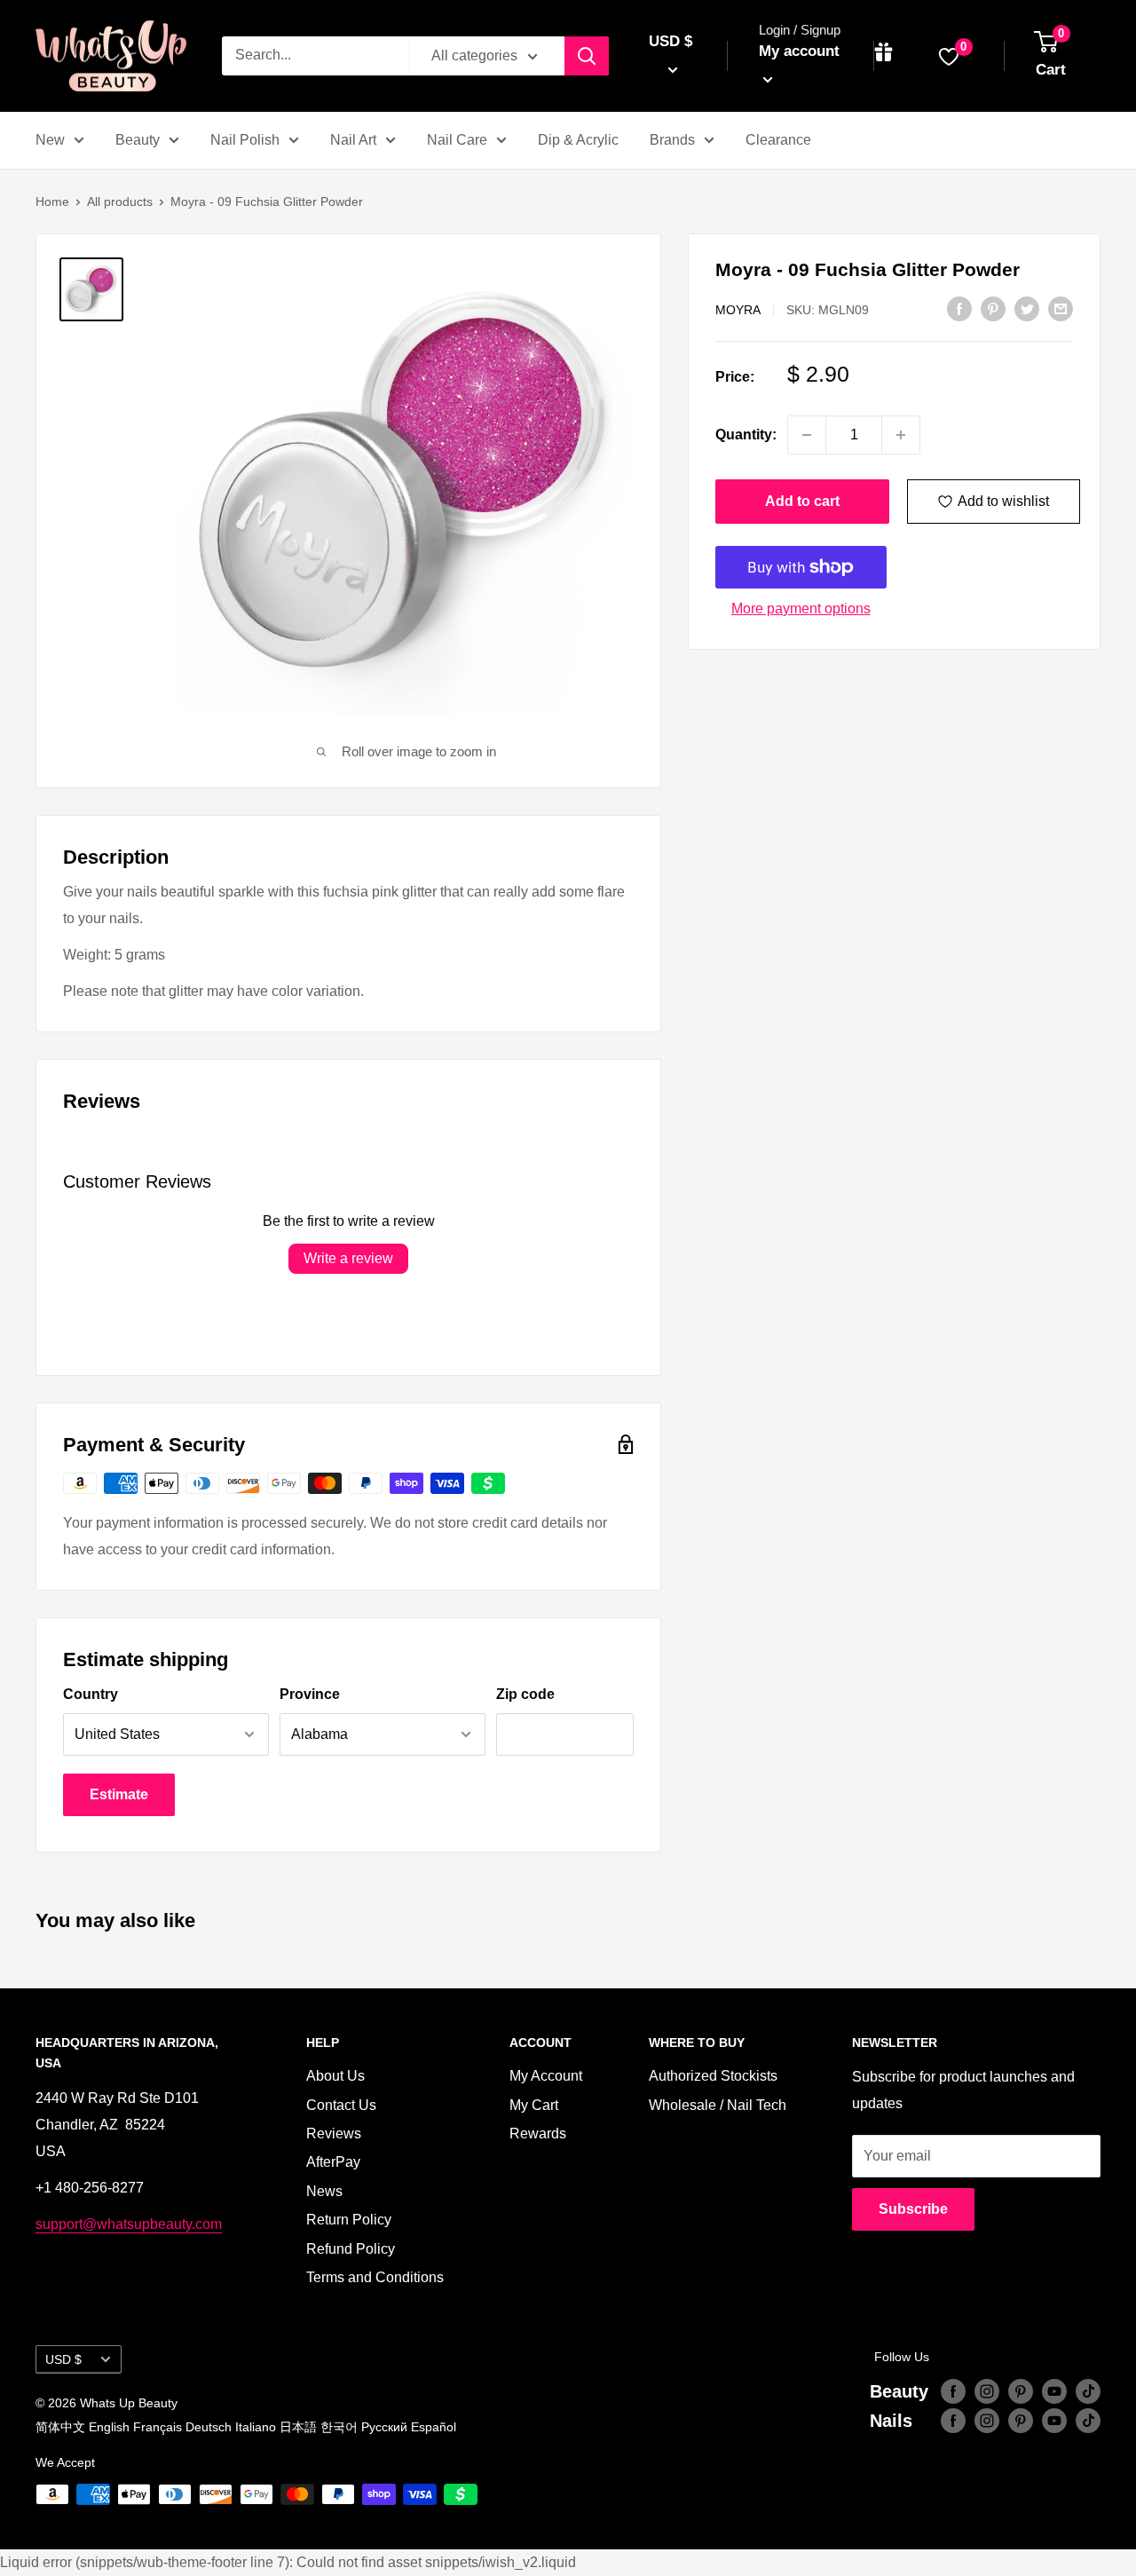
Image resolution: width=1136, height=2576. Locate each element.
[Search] (587, 56)
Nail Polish (245, 140)
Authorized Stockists (713, 2076)
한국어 (339, 2427)
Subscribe (913, 2209)
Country (91, 1694)
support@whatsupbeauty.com (129, 2224)
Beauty (138, 140)
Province (310, 1694)
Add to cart (802, 501)
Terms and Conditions (375, 2277)
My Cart (534, 2105)
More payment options (801, 608)
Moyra (738, 310)
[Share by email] (1061, 308)
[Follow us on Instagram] (987, 2391)
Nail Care (457, 140)
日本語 (298, 2427)
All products (120, 201)
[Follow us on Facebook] (953, 2391)
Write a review (348, 1258)
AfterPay (333, 2162)
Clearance (778, 140)
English (109, 2427)
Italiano (256, 2427)
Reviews (334, 2133)
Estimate (119, 1794)
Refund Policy (351, 2249)
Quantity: (746, 435)
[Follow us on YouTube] (1054, 2391)
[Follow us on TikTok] (1088, 2391)
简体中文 (60, 2427)
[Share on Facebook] (959, 308)
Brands (672, 140)
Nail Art (353, 140)
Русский (384, 2427)
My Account (546, 2076)
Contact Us (341, 2105)
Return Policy (349, 2220)
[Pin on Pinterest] (993, 308)
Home (52, 201)
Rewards (538, 2133)
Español (434, 2427)
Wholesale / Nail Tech (718, 2105)
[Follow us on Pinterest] (1021, 2391)
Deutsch (209, 2427)
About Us (335, 2076)
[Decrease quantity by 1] (807, 435)
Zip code (525, 1694)
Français (158, 2427)
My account (799, 51)
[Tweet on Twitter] (1027, 308)
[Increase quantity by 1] (901, 435)
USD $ (63, 2360)
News (324, 2191)
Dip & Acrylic (578, 140)
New (50, 140)
